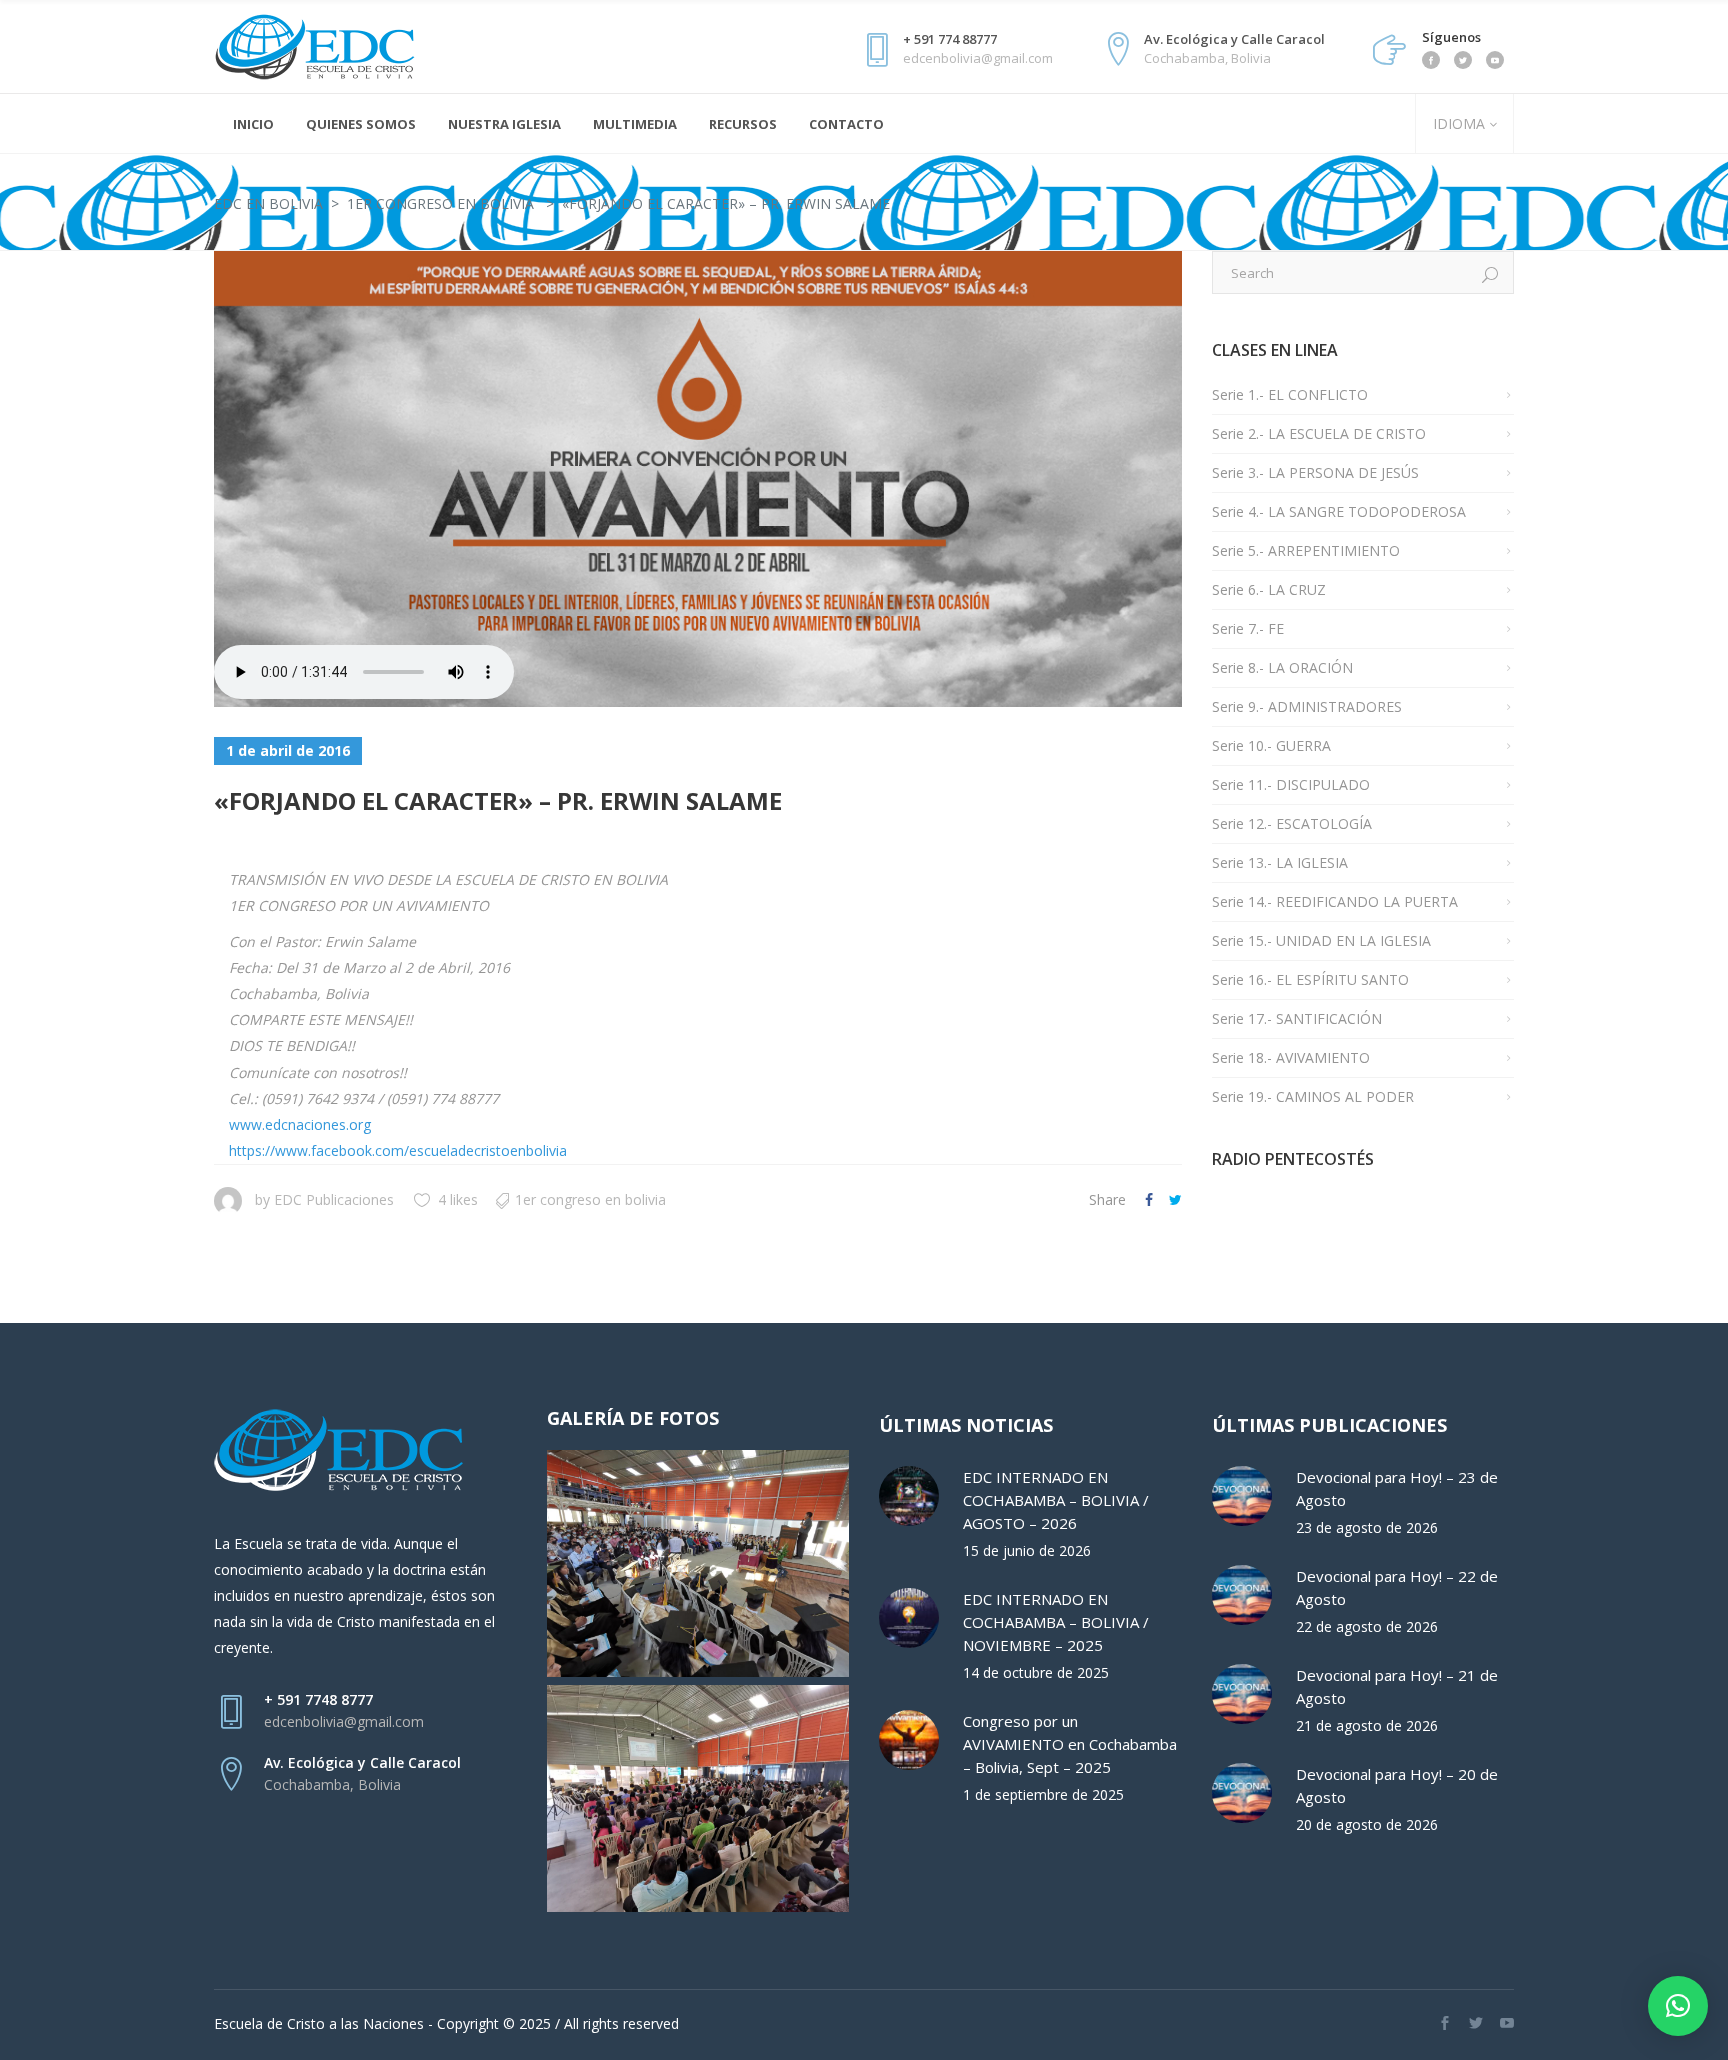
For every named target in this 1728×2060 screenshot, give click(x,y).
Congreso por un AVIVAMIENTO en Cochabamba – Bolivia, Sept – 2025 (1070, 1744)
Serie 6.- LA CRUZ (1269, 589)
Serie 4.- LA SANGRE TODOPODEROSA (1339, 511)
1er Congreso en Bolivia (440, 203)
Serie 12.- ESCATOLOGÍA (1292, 823)
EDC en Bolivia (268, 203)
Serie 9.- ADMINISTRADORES (1307, 706)
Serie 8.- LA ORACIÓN (1282, 667)
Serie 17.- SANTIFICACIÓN (1297, 1018)
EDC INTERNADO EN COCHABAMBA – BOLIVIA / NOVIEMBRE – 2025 (1056, 1622)
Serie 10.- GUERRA (1271, 745)
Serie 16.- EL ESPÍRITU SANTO (1310, 979)
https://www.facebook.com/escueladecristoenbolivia (398, 1150)
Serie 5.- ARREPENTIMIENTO (1306, 550)
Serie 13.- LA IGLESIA (1280, 862)
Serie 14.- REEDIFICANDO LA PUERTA (1335, 901)
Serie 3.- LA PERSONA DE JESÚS (1315, 472)
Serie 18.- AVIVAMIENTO (1291, 1057)
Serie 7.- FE (1248, 628)
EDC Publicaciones (334, 1199)
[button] (1678, 2006)
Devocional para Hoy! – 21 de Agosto (1397, 1686)
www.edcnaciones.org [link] (300, 1124)
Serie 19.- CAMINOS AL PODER (1313, 1096)
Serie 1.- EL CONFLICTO (1290, 394)
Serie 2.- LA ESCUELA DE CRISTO (1319, 433)
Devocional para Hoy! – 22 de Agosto (1397, 1587)
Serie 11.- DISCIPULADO (1291, 784)
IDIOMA (1457, 123)
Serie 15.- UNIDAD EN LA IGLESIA (1321, 940)
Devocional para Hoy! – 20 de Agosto (1397, 1785)
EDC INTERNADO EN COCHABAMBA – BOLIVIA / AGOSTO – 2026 (1056, 1500)
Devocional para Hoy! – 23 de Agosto (1397, 1488)
